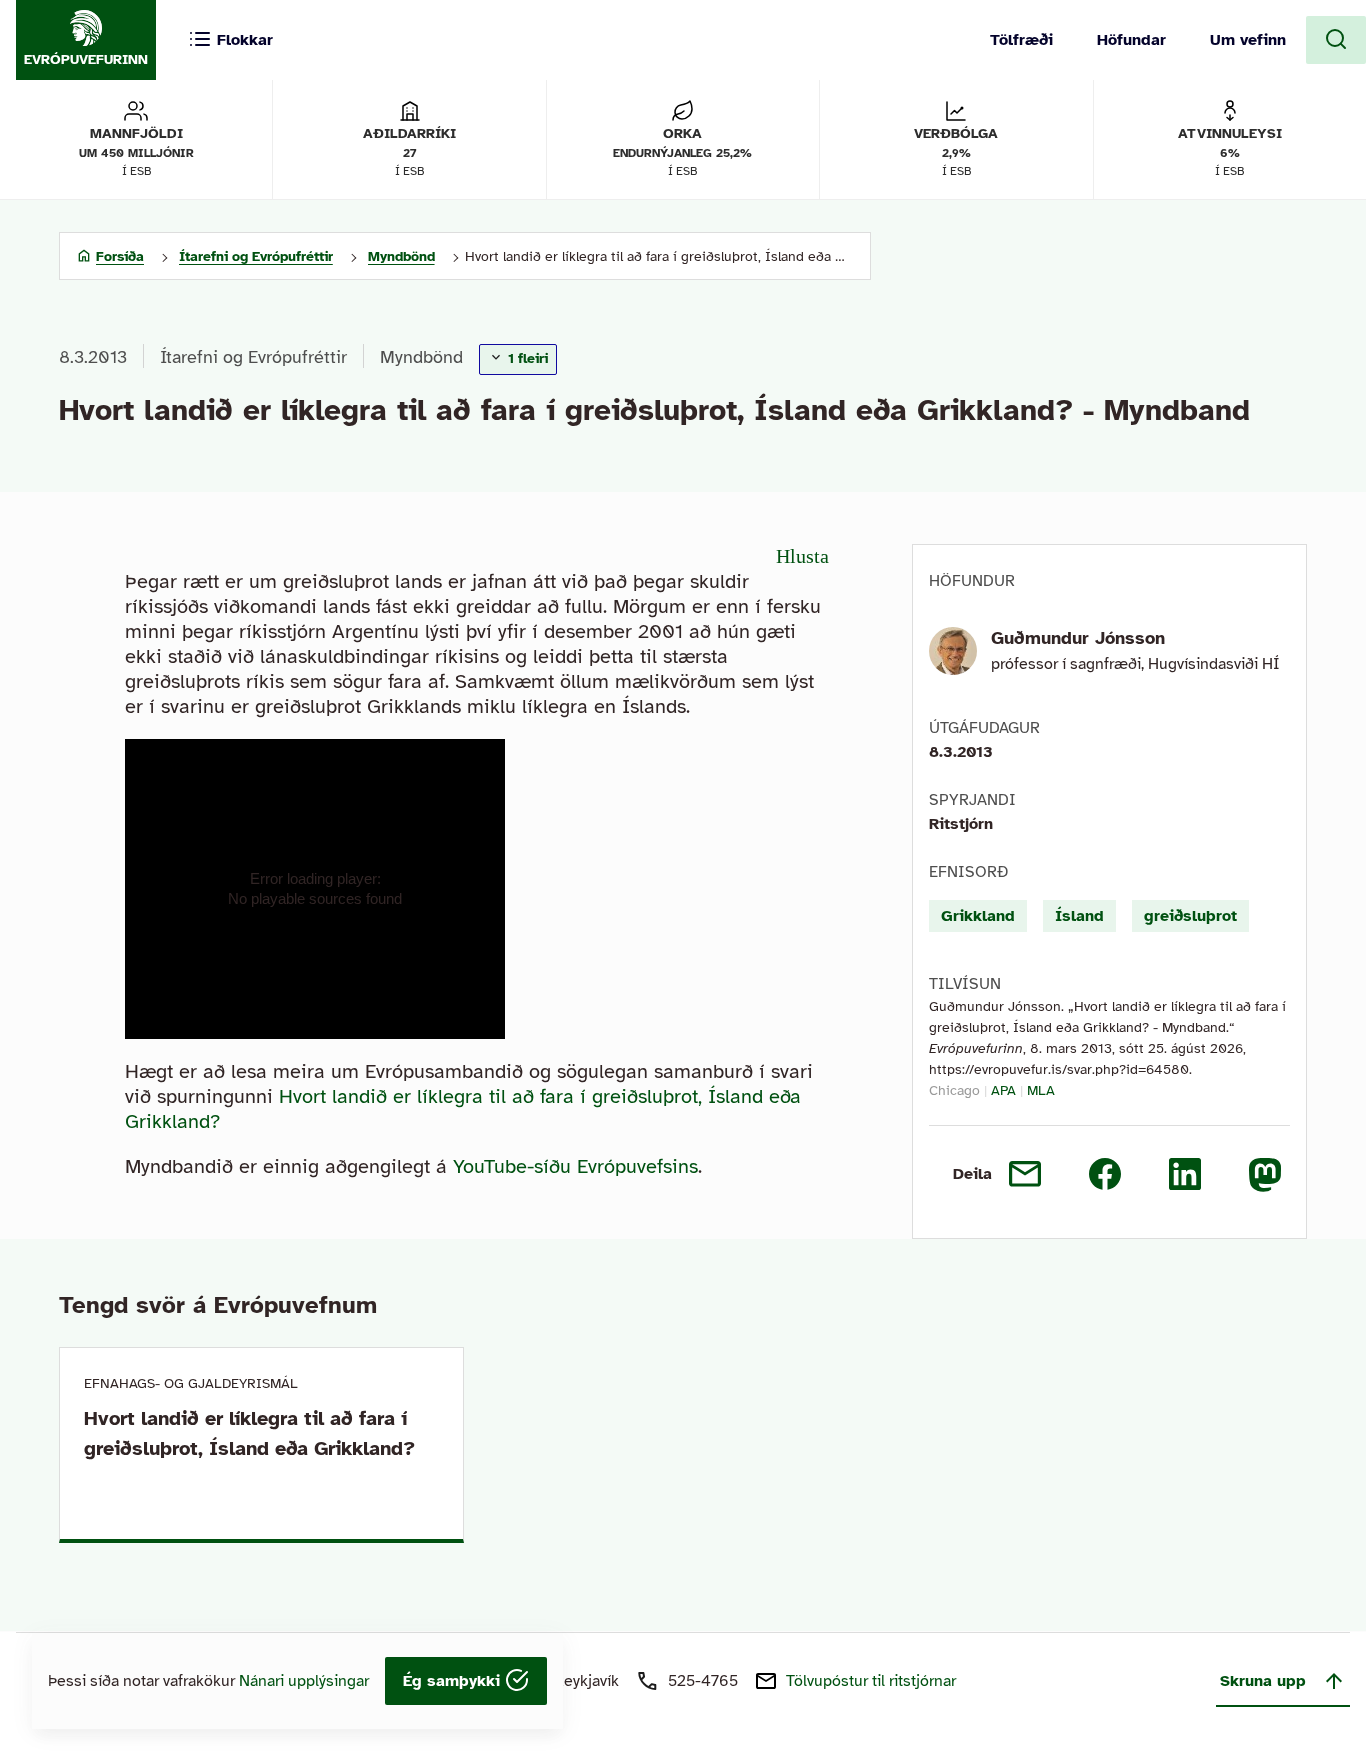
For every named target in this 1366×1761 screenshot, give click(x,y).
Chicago (954, 1090)
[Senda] (1025, 1174)
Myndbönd (421, 357)
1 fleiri (526, 358)
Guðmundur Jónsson (1078, 638)
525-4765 (703, 1681)
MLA (1041, 1090)
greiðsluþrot (1190, 916)
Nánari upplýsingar (304, 1681)
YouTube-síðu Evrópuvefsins (575, 1166)
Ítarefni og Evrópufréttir (253, 357)
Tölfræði (1021, 40)
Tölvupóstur (871, 1681)
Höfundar (1131, 40)
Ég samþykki (454, 1681)
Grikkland (978, 916)
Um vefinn (1248, 40)
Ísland (1079, 916)
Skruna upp (1263, 1681)
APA (1003, 1090)
